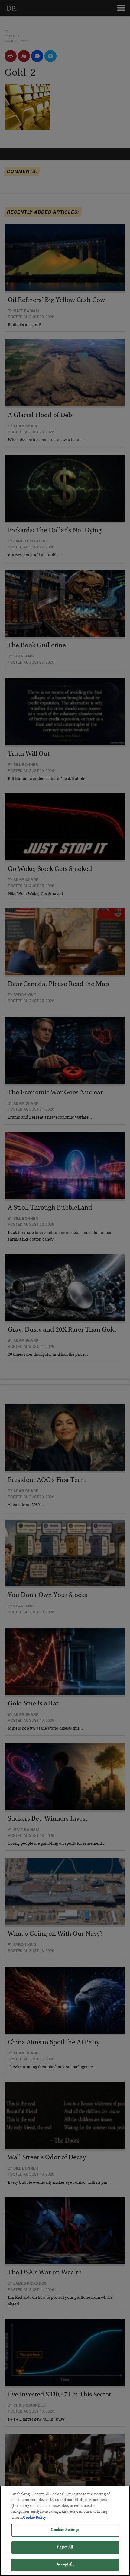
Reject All (65, 2548)
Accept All (65, 2565)
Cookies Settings (65, 2530)
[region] (65, 2531)
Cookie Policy (34, 2518)
